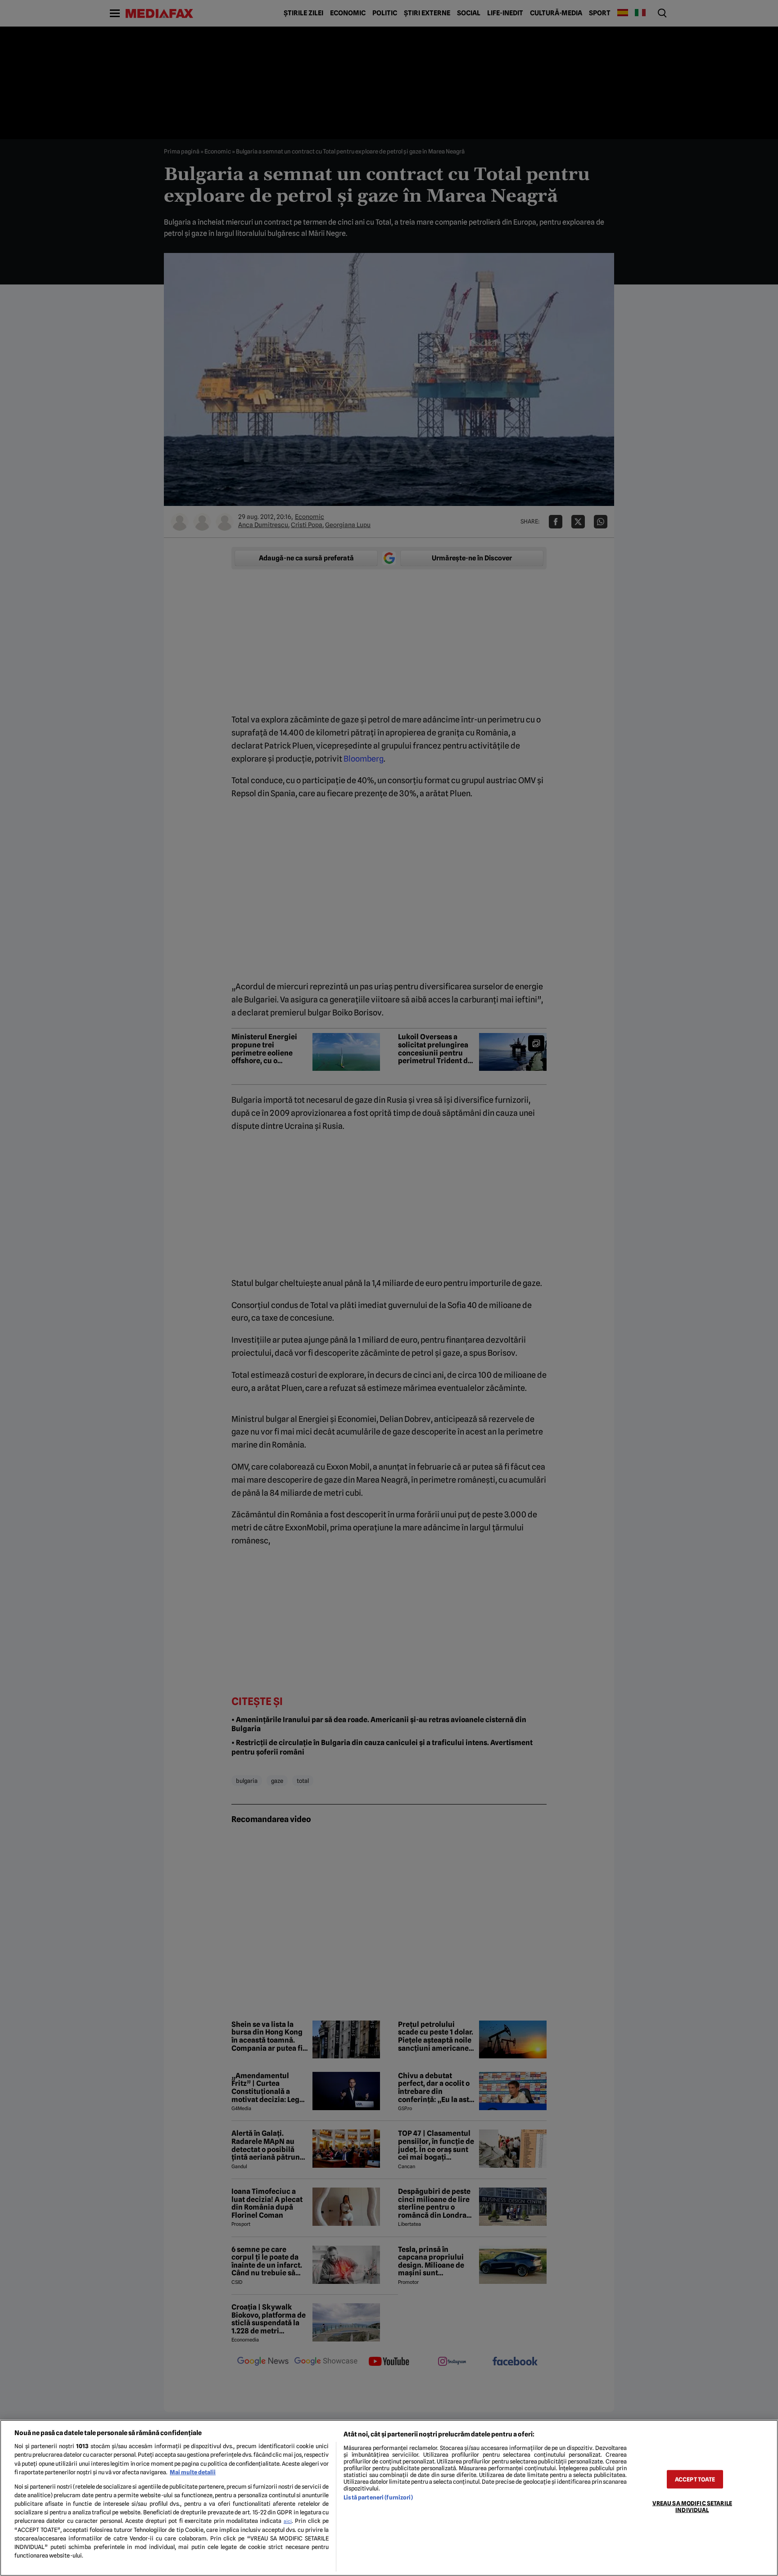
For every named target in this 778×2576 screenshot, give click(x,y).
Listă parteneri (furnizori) (378, 2497)
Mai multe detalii (193, 2472)
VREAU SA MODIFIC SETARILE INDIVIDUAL (692, 2506)
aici (288, 2521)
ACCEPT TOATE (695, 2479)
